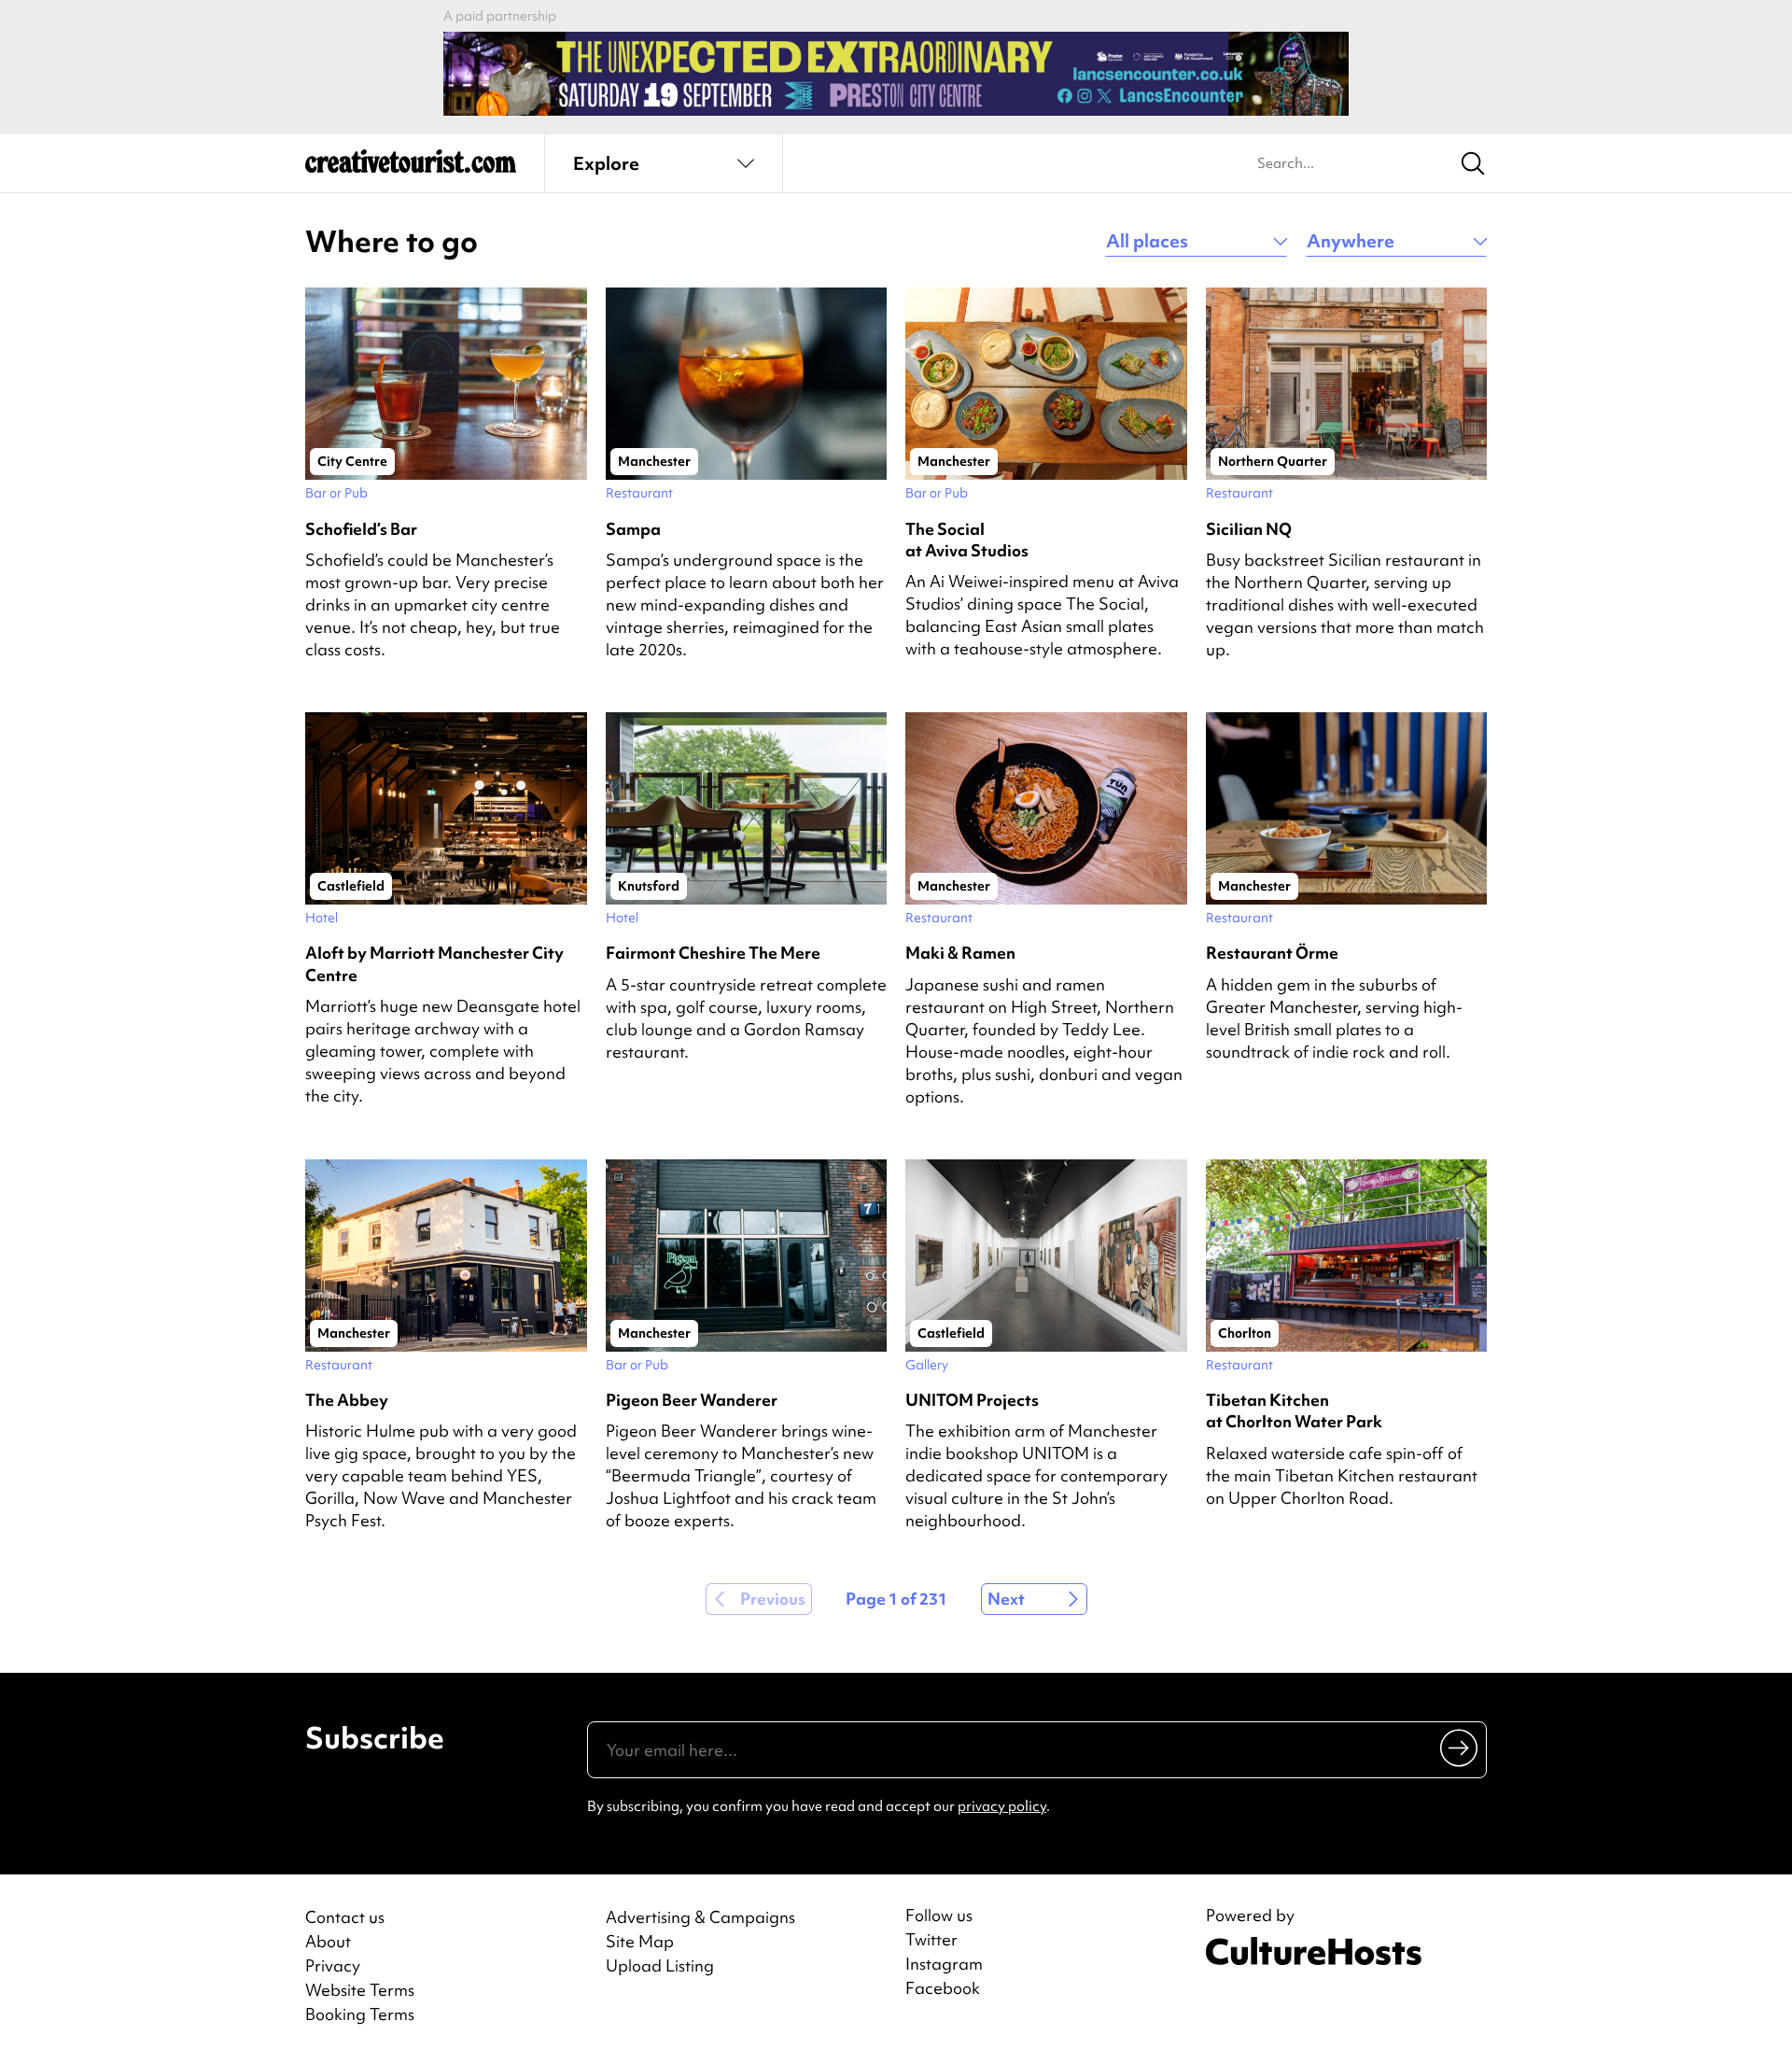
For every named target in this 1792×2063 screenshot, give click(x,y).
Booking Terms (360, 2014)
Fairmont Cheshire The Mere (713, 953)
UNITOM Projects (972, 1400)
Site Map (640, 1941)
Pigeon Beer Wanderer (692, 1400)
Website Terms (360, 1990)
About (328, 1941)
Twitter (931, 1940)
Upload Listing (660, 1965)
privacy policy (1002, 1806)
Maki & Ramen (960, 953)
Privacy (333, 1965)
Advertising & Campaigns (700, 1917)
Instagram (944, 1964)
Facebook (943, 1988)
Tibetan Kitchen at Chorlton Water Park (1294, 1410)
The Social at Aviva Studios (967, 540)
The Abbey (347, 1400)
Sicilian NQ (1249, 529)
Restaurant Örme (1272, 953)
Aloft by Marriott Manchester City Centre (434, 963)
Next (1006, 1599)
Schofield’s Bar (361, 529)
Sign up (1460, 1747)
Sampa (633, 529)
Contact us (345, 1917)
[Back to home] (411, 168)
